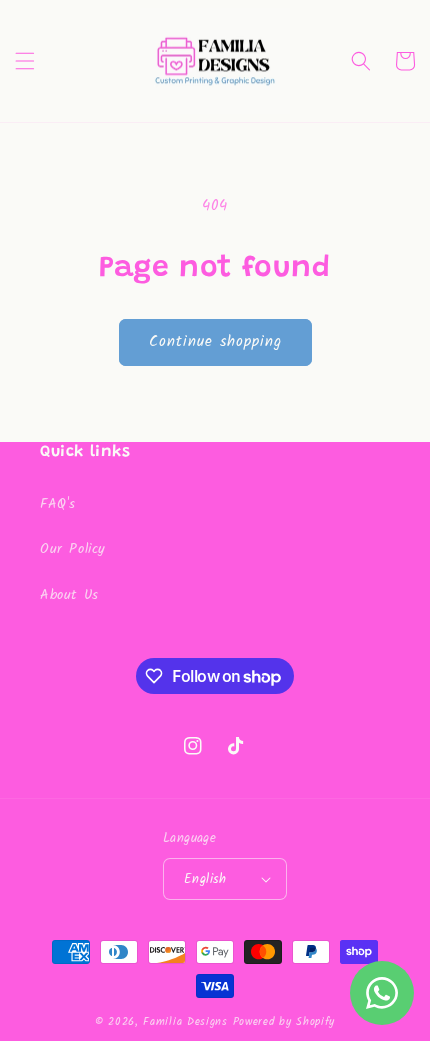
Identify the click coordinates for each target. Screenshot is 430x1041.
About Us (69, 595)
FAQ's (58, 504)
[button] (25, 61)
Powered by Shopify (284, 1022)
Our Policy (73, 549)
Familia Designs (185, 1022)
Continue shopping (215, 342)
